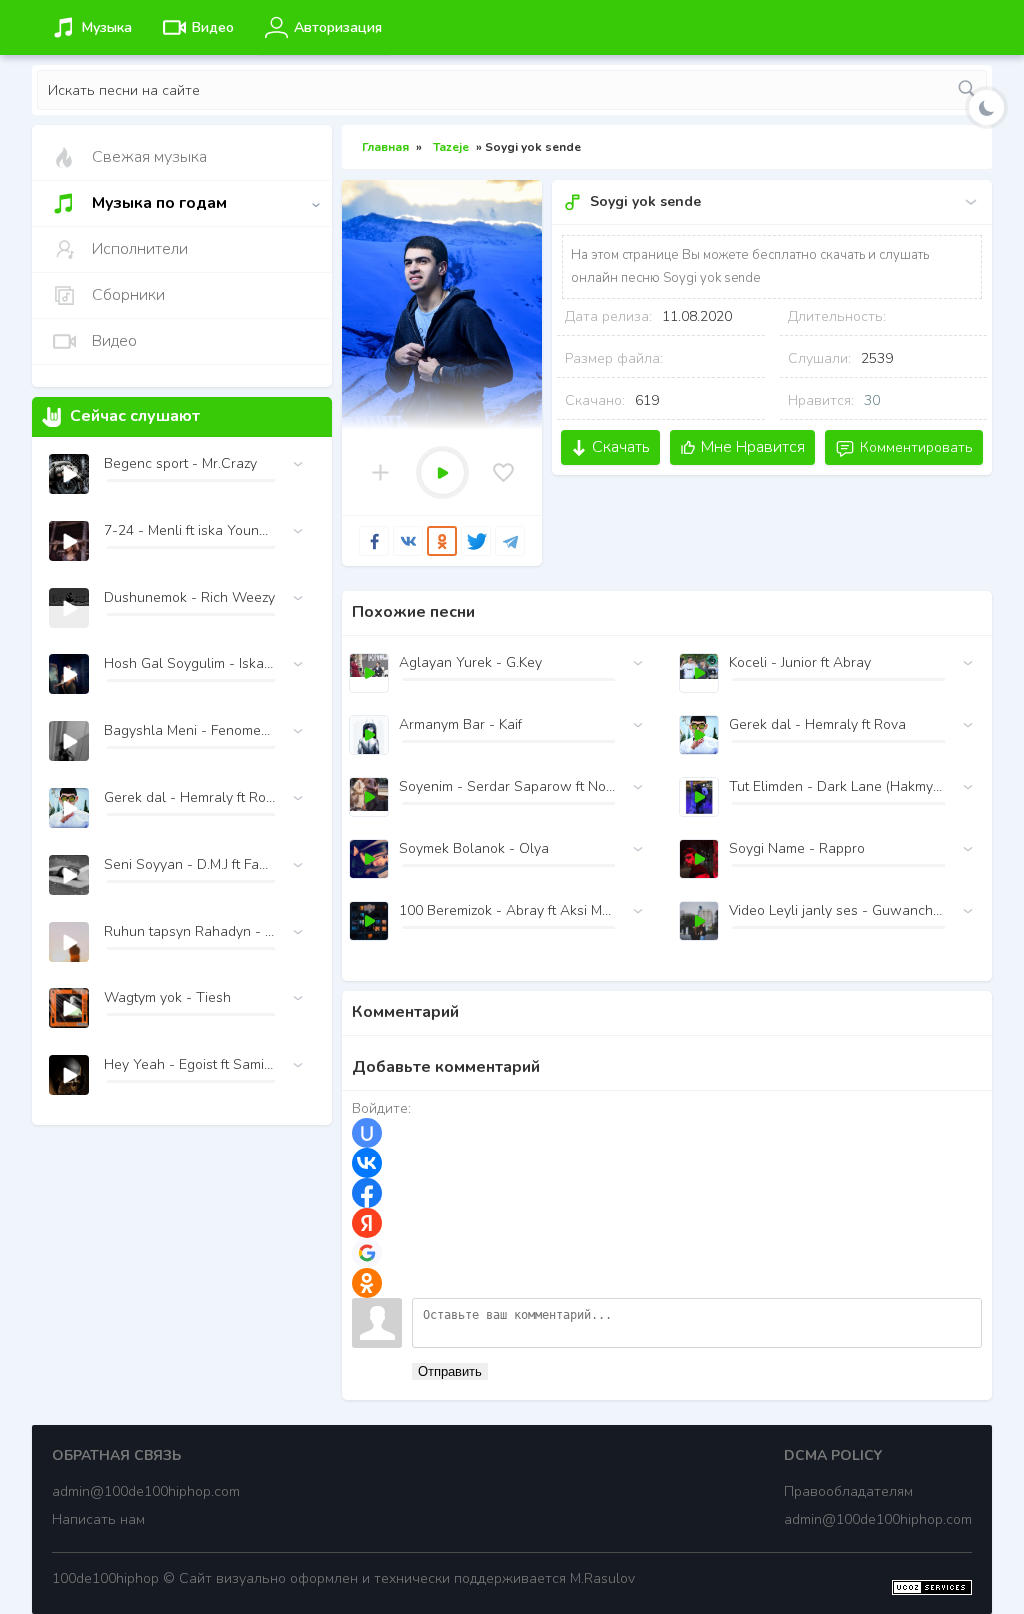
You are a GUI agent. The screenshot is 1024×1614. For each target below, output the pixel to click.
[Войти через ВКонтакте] (367, 1163)
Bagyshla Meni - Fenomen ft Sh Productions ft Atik (189, 730)
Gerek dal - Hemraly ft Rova (817, 724)
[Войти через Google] (367, 1253)
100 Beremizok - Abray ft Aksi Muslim (507, 910)
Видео (114, 341)
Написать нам (98, 1519)
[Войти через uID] (367, 1133)
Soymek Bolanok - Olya (474, 848)
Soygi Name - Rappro (797, 848)
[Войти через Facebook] (367, 1193)
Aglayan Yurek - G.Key (470, 662)
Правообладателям (848, 1491)
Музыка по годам (159, 203)
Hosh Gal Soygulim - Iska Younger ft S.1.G (189, 663)
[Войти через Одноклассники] (367, 1283)
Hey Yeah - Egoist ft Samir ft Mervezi (189, 1064)
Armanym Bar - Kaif (460, 724)
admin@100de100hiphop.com (146, 1491)
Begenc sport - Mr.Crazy (180, 463)
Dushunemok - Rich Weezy (189, 597)
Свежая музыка (149, 157)
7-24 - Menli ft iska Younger (189, 530)
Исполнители (140, 249)
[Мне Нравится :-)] (503, 472)
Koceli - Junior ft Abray (800, 662)
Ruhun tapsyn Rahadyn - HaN (189, 931)
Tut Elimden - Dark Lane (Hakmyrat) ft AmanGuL (837, 786)
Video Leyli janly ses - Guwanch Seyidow (837, 910)
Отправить (450, 1371)
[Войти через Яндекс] (367, 1223)
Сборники (128, 295)
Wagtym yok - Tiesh (167, 997)
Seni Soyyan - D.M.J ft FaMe (189, 864)
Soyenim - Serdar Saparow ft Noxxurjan (507, 786)
